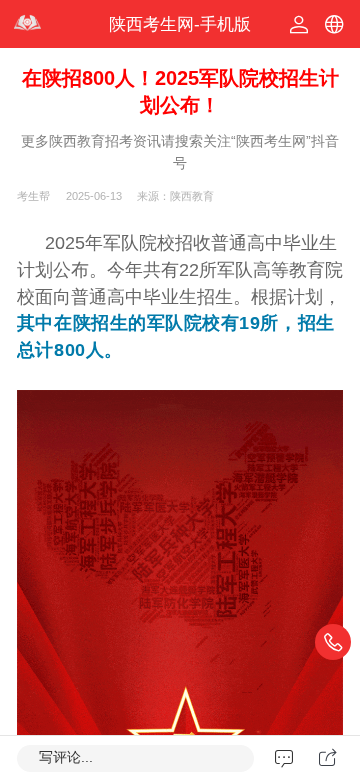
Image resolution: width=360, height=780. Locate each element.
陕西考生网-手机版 (180, 24)
